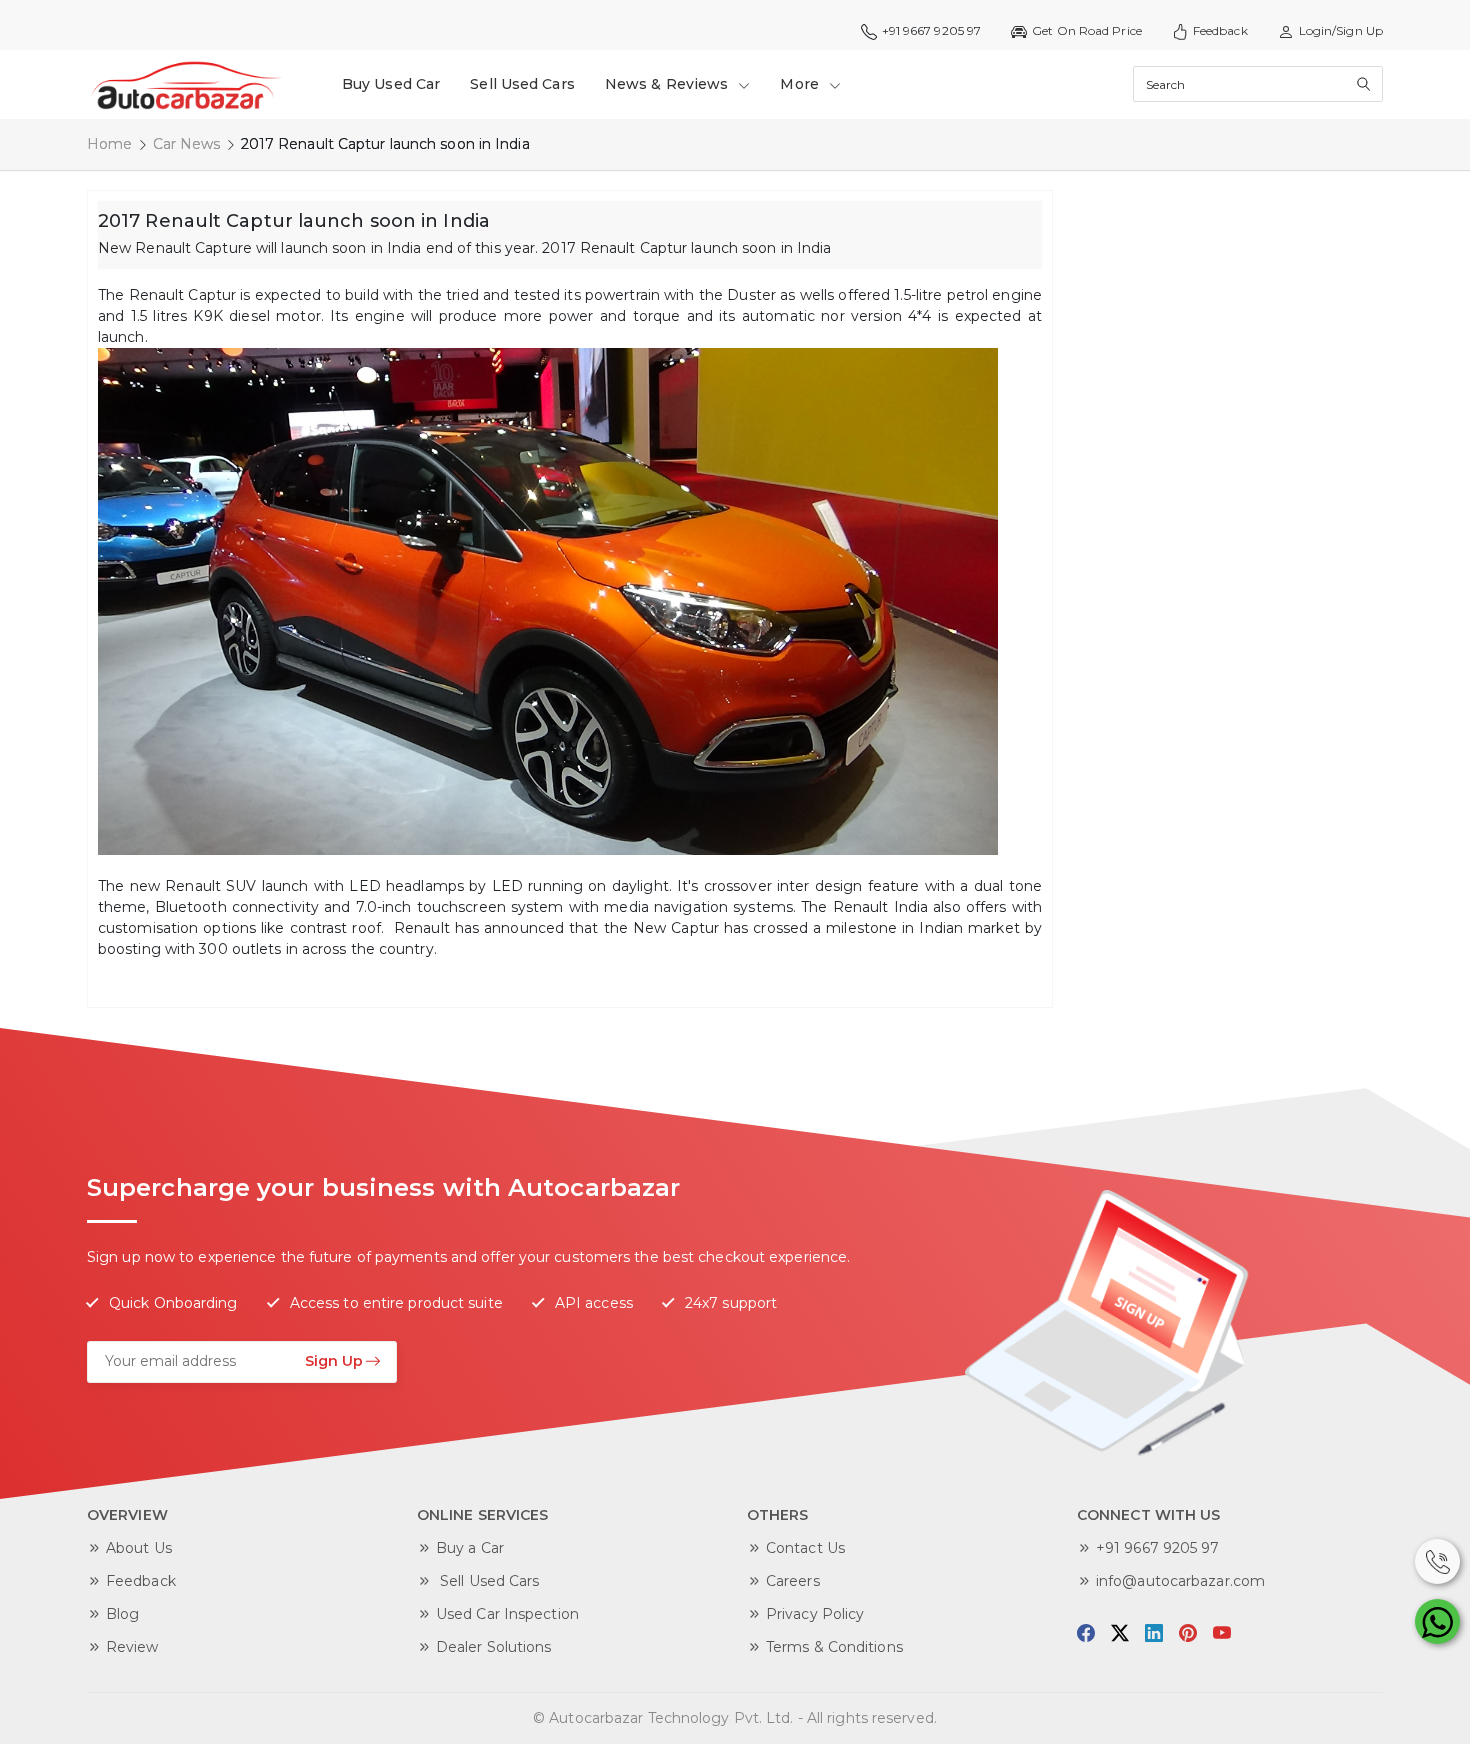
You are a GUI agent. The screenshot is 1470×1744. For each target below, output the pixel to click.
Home (109, 144)
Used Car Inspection (507, 1614)
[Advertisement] (1215, 490)
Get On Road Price (1087, 30)
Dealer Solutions (494, 1647)
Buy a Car (470, 1548)
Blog (122, 1614)
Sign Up (334, 1361)
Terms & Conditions (834, 1647)
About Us (139, 1548)
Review (132, 1647)
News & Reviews (669, 84)
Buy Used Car (391, 84)
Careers (793, 1581)
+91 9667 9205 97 (1158, 1548)
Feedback (1220, 30)
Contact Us (805, 1548)
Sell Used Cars (522, 84)
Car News (187, 144)
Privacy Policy (815, 1614)
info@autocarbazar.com (1180, 1581)
